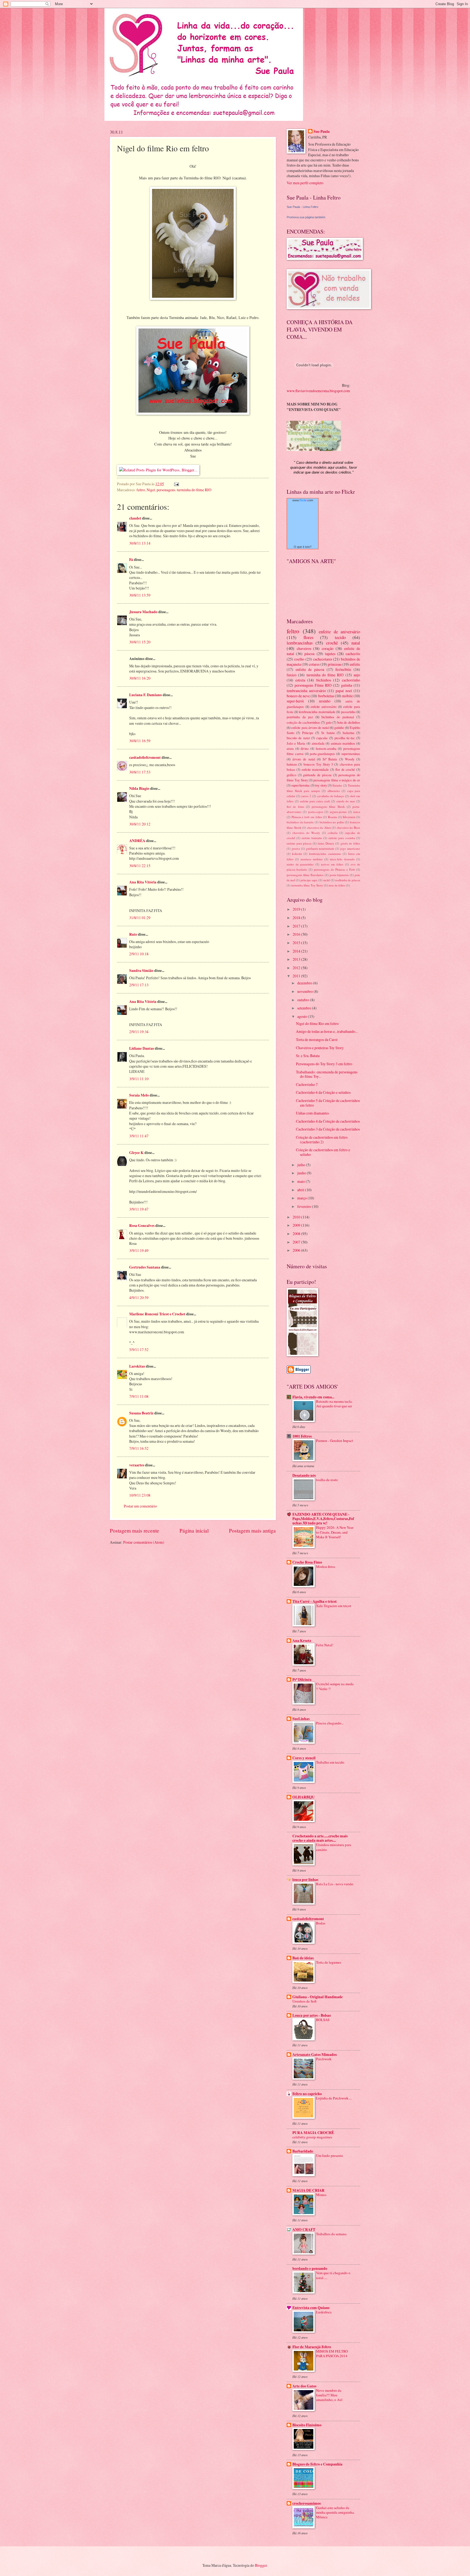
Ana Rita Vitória (143, 882)
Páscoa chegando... (330, 1723)
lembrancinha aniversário (306, 691)
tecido (340, 637)
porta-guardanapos (322, 754)
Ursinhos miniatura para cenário (334, 1847)
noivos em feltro (332, 864)
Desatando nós (304, 1475)
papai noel (344, 691)
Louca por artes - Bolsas (312, 2015)
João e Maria (296, 743)
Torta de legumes (329, 1962)
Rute (133, 934)
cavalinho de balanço (331, 796)
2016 (297, 934)
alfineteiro (334, 791)
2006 (297, 1250)
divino (305, 748)
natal (356, 643)
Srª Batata (330, 759)
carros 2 (306, 796)
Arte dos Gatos (304, 2386)
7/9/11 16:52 (139, 1448)
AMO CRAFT (304, 2230)
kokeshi (297, 854)
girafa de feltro (350, 843)
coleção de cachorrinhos (303, 722)
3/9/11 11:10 (139, 1079)
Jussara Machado (143, 612)
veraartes (137, 1465)
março (302, 1198)
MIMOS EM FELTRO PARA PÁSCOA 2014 (332, 2354)
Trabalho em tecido (330, 1762)
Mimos (321, 2195)
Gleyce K (136, 1153)
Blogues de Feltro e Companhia (317, 2464)
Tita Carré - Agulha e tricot (315, 1601)
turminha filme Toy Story (307, 885)
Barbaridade (303, 2151)
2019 (297, 909)
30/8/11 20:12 (140, 824)
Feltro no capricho (307, 2094)
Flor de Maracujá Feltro (312, 2347)
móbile (347, 696)
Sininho (337, 785)
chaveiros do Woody (306, 833)
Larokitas (137, 1366)
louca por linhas (305, 1880)
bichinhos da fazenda (300, 822)
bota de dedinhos (349, 722)
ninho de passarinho (300, 864)
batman (292, 764)
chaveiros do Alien (319, 828)
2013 (297, 959)
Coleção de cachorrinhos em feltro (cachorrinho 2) (322, 1140)
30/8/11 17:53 (140, 772)
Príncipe (308, 733)
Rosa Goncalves (142, 1226)
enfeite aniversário (324, 707)
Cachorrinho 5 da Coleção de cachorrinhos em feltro (328, 1103)
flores (308, 637)
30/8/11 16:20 (140, 678)
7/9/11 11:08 (139, 1396)
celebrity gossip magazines (312, 2137)
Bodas (321, 1923)
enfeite (355, 664)
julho (302, 1165)
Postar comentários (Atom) (144, 1542)
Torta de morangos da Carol (317, 1040)
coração (328, 648)
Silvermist (349, 817)
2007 (297, 1242)
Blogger (261, 2565)
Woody (350, 759)
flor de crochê (345, 769)
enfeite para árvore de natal (310, 727)
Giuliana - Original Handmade (318, 1997)
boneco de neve (298, 696)
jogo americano (350, 848)
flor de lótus (295, 807)
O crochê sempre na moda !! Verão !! (335, 1686)
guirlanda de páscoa (317, 775)
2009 (297, 1225)
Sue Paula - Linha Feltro (302, 207)
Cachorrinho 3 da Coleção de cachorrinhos (328, 1129)
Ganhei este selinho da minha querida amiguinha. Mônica (335, 2512)
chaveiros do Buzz (348, 828)
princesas (335, 664)
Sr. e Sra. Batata (308, 1056)
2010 (297, 1217)
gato (329, 722)
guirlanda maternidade (320, 848)
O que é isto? (303, 547)
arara (290, 748)
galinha (347, 685)
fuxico (292, 675)
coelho (299, 659)
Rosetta (333, 817)
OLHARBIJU (304, 1797)
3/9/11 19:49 (139, 1250)
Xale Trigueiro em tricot (334, 1606)
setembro (305, 1008)
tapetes (330, 654)
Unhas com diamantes (312, 1113)
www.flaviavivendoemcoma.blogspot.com (318, 391)
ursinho (325, 701)
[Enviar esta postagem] (176, 484)
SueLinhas (301, 1719)
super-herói (295, 701)
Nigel (151, 490)
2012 (297, 968)
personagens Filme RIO (313, 685)
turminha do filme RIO (194, 490)
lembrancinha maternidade (317, 712)
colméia (333, 833)
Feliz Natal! (325, 1645)
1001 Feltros (302, 1436)
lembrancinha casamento (325, 854)
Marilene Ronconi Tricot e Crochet (157, 1314)
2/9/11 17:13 (139, 985)
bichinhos (324, 680)
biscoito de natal (298, 738)
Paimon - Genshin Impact (335, 1441)
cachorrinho (351, 680)
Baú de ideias (303, 1958)
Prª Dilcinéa (302, 1680)
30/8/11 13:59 (140, 595)
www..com (303, 500)
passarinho (348, 712)
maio (302, 1181)
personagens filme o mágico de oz (337, 780)
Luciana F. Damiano (146, 695)
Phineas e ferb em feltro (307, 817)
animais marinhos (343, 743)
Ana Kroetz (302, 1641)
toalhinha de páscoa (348, 880)
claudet (135, 518)
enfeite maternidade (315, 769)
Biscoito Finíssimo (307, 2425)
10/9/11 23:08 (140, 1495)
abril (301, 1190)
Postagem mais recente (134, 1530)
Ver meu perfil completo (305, 183)
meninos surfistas (312, 859)
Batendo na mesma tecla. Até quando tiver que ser (334, 1404)
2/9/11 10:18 (139, 954)
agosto (303, 1016)
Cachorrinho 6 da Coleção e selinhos (323, 1092)
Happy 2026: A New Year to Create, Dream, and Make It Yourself (335, 1532)
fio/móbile (343, 669)
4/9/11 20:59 (139, 1298)
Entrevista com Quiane (311, 2308)
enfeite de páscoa (310, 669)
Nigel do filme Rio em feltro (317, 1023)
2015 (297, 943)
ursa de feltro (337, 885)
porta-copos (316, 812)
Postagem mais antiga (252, 1530)
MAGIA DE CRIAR (308, 2190)
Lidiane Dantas (142, 1048)
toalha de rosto (327, 1480)
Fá (131, 560)
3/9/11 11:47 (139, 1136)
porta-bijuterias (339, 875)
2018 (297, 918)
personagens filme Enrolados (305, 875)
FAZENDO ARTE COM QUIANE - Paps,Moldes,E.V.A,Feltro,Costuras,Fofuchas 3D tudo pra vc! (323, 1519)
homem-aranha (326, 748)
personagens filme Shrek (328, 807)
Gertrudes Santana (145, 1267)
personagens (166, 490)
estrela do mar (346, 801)
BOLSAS (323, 2020)
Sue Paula (322, 132)
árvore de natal (304, 759)
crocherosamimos (307, 2503)
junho (302, 1173)
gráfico (291, 775)
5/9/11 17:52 (139, 1350)
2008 (297, 1234)
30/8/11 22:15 (140, 866)
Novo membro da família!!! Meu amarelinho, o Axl (329, 2395)
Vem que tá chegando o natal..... (333, 2275)
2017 (297, 926)
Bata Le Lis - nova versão (335, 1884)
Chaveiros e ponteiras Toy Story (320, 1048)
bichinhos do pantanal (338, 717)
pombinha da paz (300, 717)
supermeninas (351, 754)
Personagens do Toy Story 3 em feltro (324, 1064)
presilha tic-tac (345, 738)
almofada (318, 743)
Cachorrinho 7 (307, 1084)
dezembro (305, 983)
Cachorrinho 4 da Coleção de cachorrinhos (328, 1121)
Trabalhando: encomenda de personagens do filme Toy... (327, 1074)
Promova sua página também (306, 217)
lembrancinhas (300, 643)
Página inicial (194, 1530)
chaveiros (304, 648)
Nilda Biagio (139, 788)
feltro (141, 490)
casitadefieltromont (145, 757)
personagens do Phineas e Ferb (334, 869)
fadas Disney (326, 843)
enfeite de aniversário (339, 632)
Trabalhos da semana (331, 2234)
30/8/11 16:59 (140, 741)
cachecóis (353, 654)
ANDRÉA (137, 841)
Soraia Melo (139, 1095)
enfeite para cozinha (342, 838)
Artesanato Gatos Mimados (315, 2055)
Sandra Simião (141, 971)
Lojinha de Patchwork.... (334, 2098)
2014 (297, 951)
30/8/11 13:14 (140, 543)
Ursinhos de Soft (304, 2001)
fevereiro (305, 1206)
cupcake (322, 738)
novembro (305, 991)
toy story (321, 785)
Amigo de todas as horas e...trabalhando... (327, 1031)
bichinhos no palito (332, 822)
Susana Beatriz (141, 1413)
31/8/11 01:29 (140, 918)
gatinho (339, 727)
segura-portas (338, 812)
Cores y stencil (304, 1758)
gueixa (296, 848)
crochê (332, 643)
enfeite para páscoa (299, 843)
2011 (297, 976)
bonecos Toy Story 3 (318, 764)
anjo (357, 675)
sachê (327, 880)
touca (357, 812)
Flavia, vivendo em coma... (313, 1397)
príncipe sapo (309, 880)
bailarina (349, 733)
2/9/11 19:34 (139, 1032)
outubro (304, 1000)
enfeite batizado (312, 838)
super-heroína (300, 785)
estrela (300, 680)
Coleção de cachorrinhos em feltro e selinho (323, 1152)
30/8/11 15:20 (140, 642)
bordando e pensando (310, 2268)
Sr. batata (328, 733)
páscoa (309, 654)
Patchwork (324, 2059)
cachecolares (323, 659)
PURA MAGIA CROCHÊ (313, 2133)
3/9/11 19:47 (139, 1209)
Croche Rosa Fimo (307, 1562)
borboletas (326, 696)
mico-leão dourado (342, 859)
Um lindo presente (330, 2156)
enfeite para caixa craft (315, 801)
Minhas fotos (326, 1567)
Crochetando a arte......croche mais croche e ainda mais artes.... (320, 1838)
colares (314, 664)
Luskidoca (324, 2312)
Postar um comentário (140, 1506)
